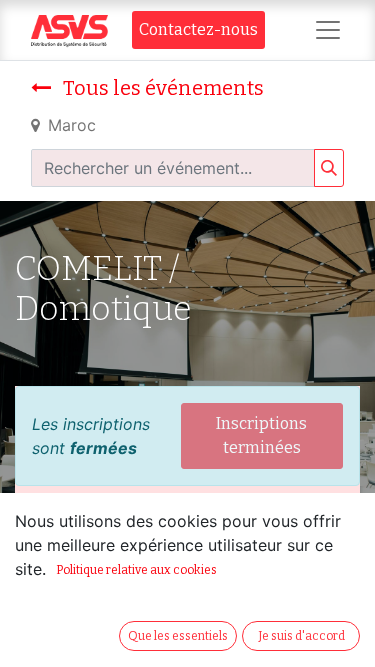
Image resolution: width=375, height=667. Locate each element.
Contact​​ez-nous (198, 29)
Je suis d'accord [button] (301, 636)
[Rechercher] (329, 168)
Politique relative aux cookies (136, 570)
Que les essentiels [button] (178, 636)
